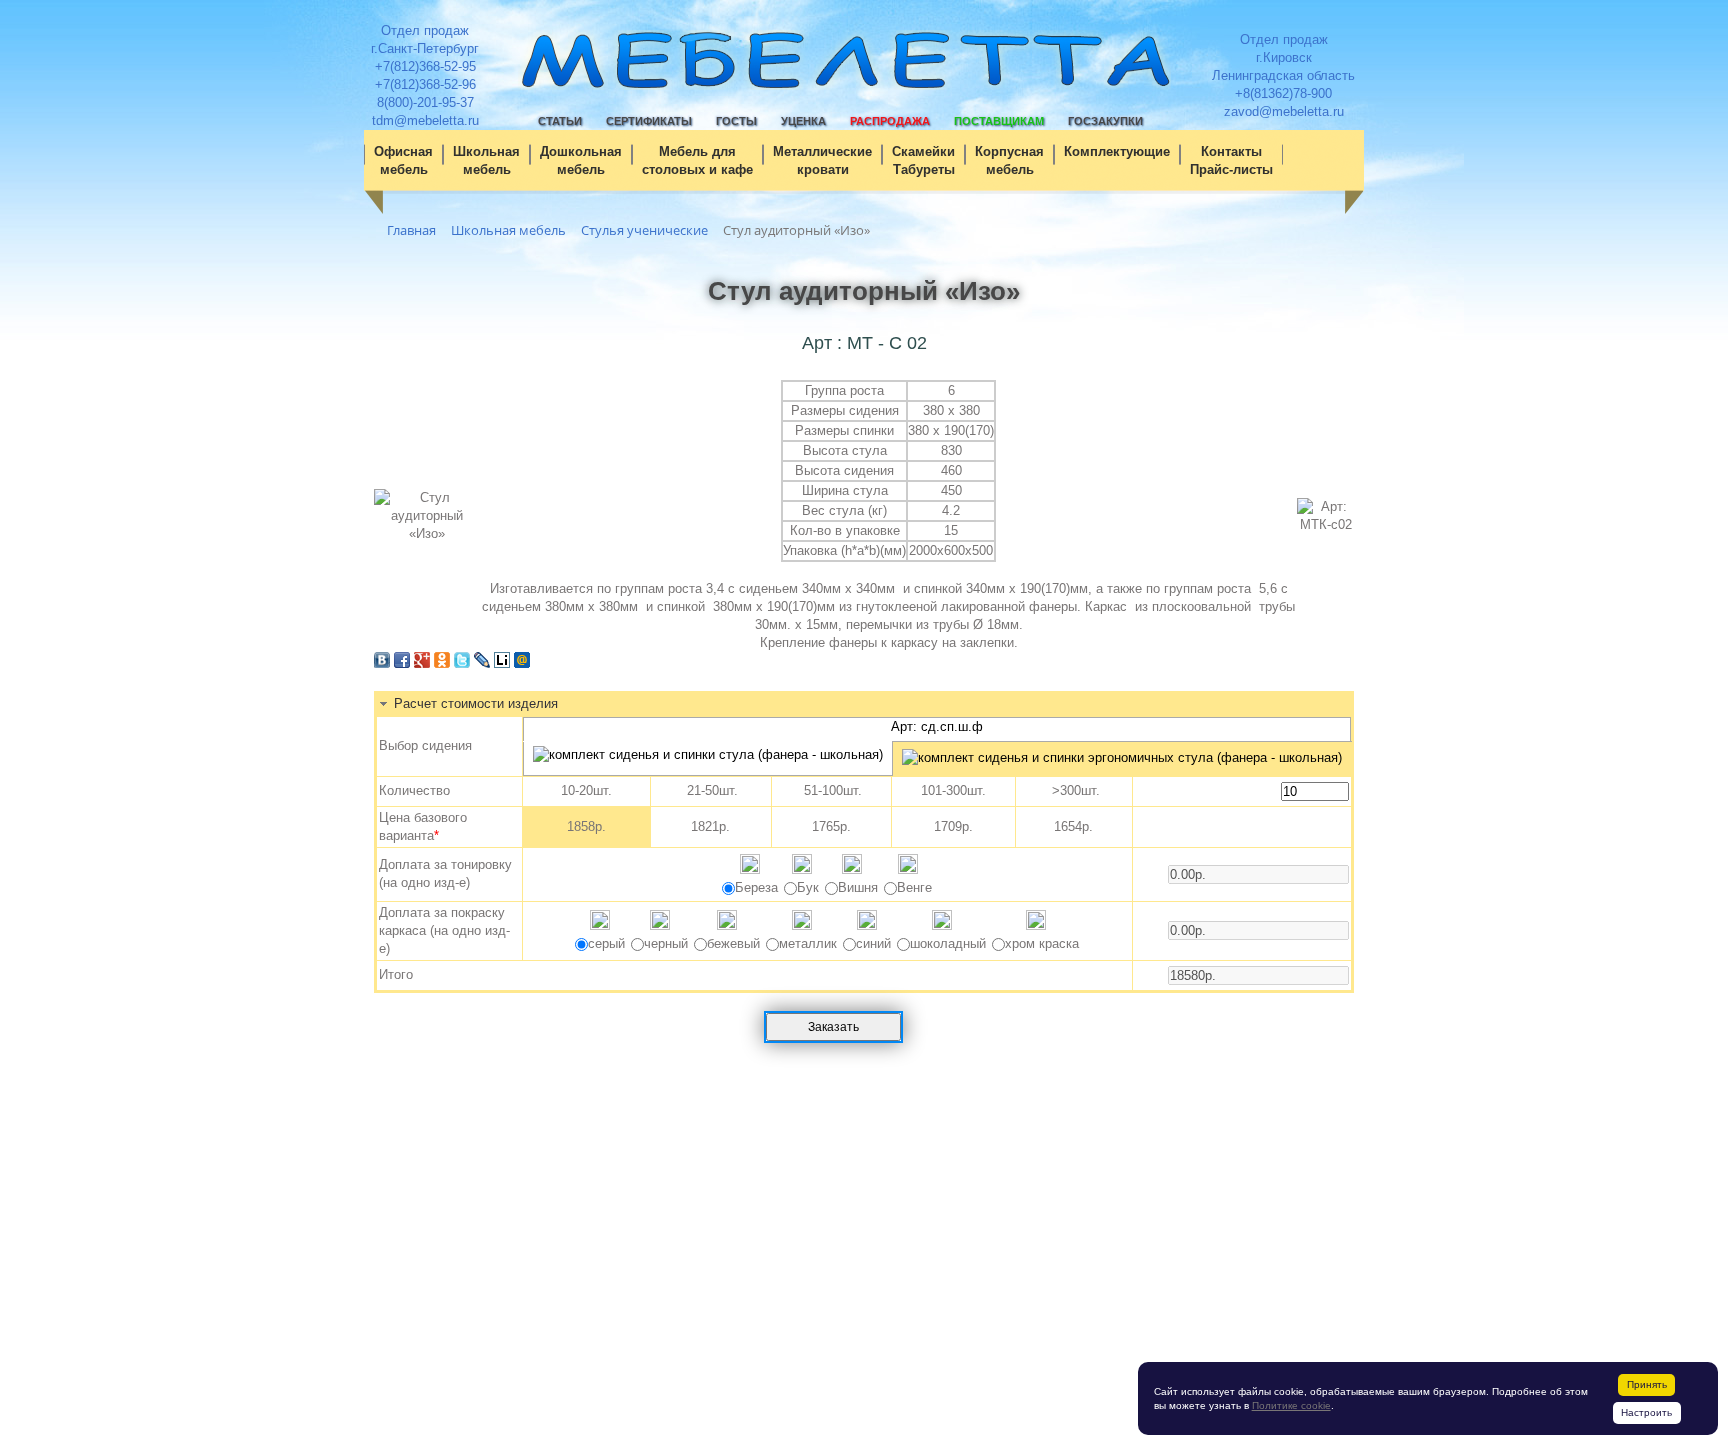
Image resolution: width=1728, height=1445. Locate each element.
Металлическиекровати (822, 160)
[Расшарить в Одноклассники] (442, 663)
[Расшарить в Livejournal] (482, 663)
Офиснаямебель (403, 160)
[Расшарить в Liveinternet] (502, 663)
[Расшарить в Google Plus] (422, 663)
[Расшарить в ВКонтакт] (382, 663)
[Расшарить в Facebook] (402, 663)
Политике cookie (1291, 1405)
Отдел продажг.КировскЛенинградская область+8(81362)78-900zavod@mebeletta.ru (1283, 75)
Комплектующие (1117, 151)
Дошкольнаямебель (581, 160)
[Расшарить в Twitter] (462, 663)
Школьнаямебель (486, 160)
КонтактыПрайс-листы (1231, 160)
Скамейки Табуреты (923, 160)
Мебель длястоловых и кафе (697, 160)
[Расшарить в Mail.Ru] (522, 663)
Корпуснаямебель (1009, 160)
